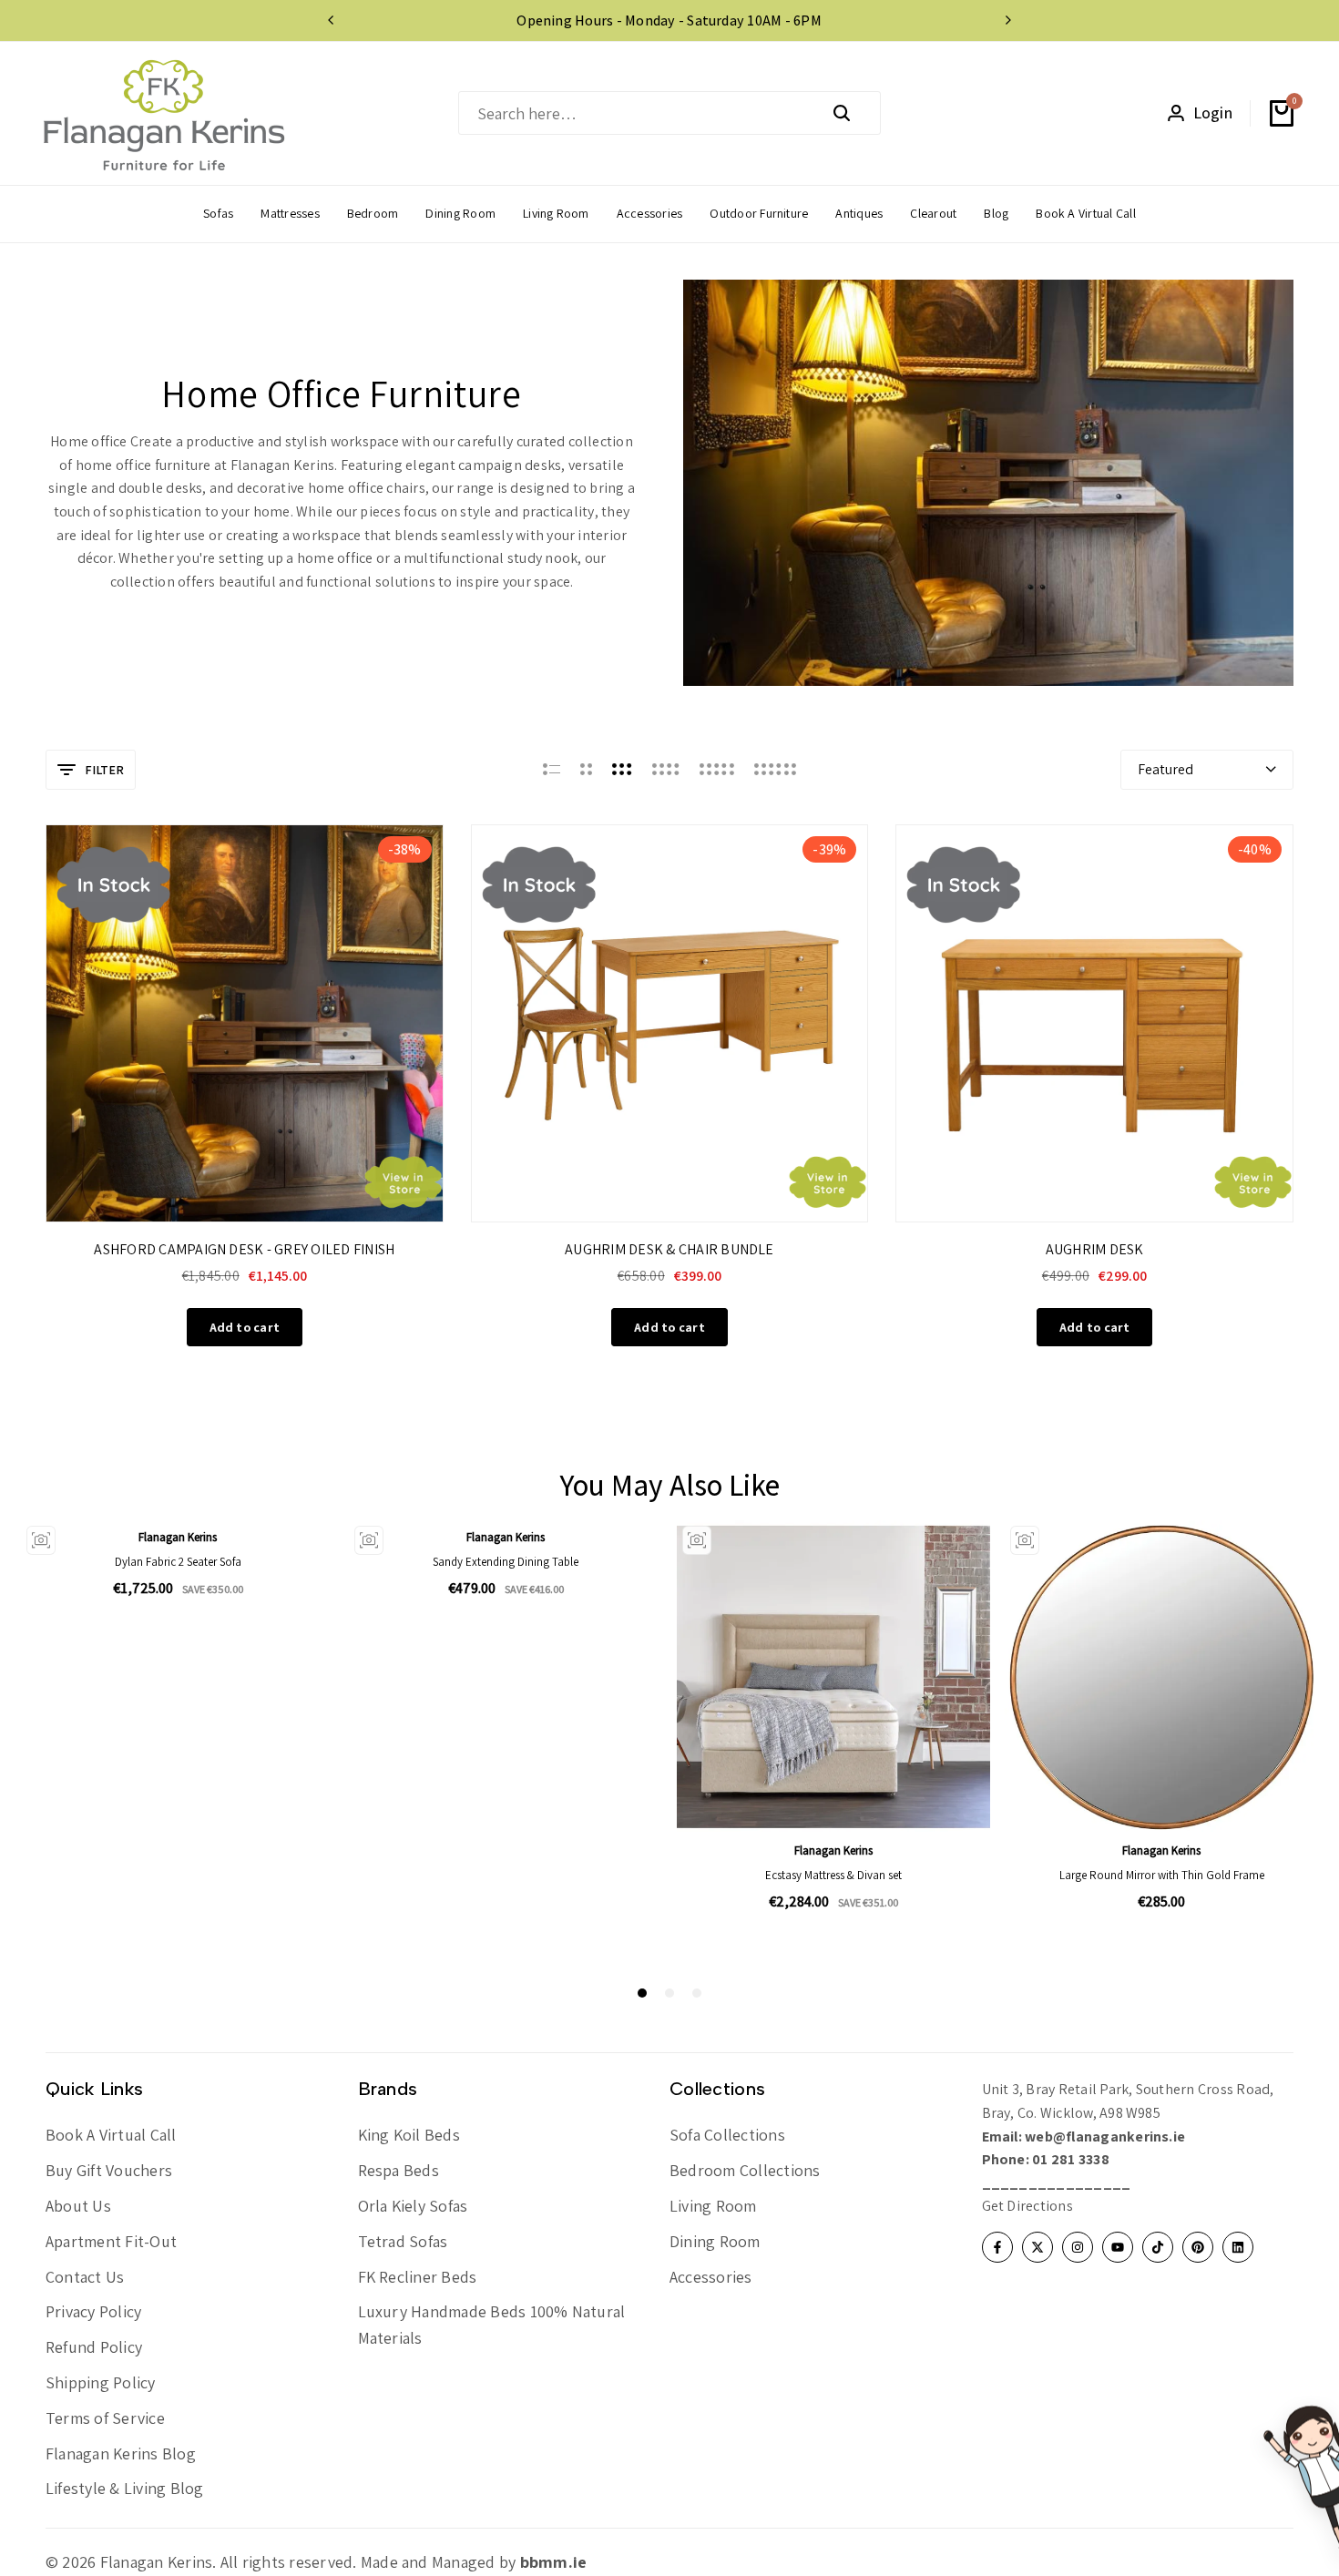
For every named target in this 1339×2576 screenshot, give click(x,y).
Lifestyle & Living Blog (125, 2488)
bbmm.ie (554, 2562)
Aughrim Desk (1095, 1249)
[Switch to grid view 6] (775, 770)
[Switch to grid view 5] (717, 770)
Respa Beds (399, 2170)
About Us (78, 2206)
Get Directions (1027, 2206)
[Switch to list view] (552, 770)
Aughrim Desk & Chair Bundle (669, 1249)
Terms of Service (105, 2418)
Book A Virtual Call (111, 2135)
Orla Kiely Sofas (413, 2206)
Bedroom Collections (745, 2170)
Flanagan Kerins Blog (121, 2453)
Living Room (713, 2206)
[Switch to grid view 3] (622, 770)
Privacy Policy (93, 2311)
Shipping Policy (101, 2382)
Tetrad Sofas (403, 2241)
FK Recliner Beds (418, 2277)
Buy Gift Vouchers (109, 2170)
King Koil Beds (409, 2135)
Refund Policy (94, 2347)
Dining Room (715, 2241)
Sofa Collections (727, 2135)
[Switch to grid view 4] (666, 770)
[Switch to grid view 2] (586, 770)
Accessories (711, 2277)
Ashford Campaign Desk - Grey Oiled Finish (244, 1249)
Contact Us (85, 2277)
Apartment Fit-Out (111, 2241)
